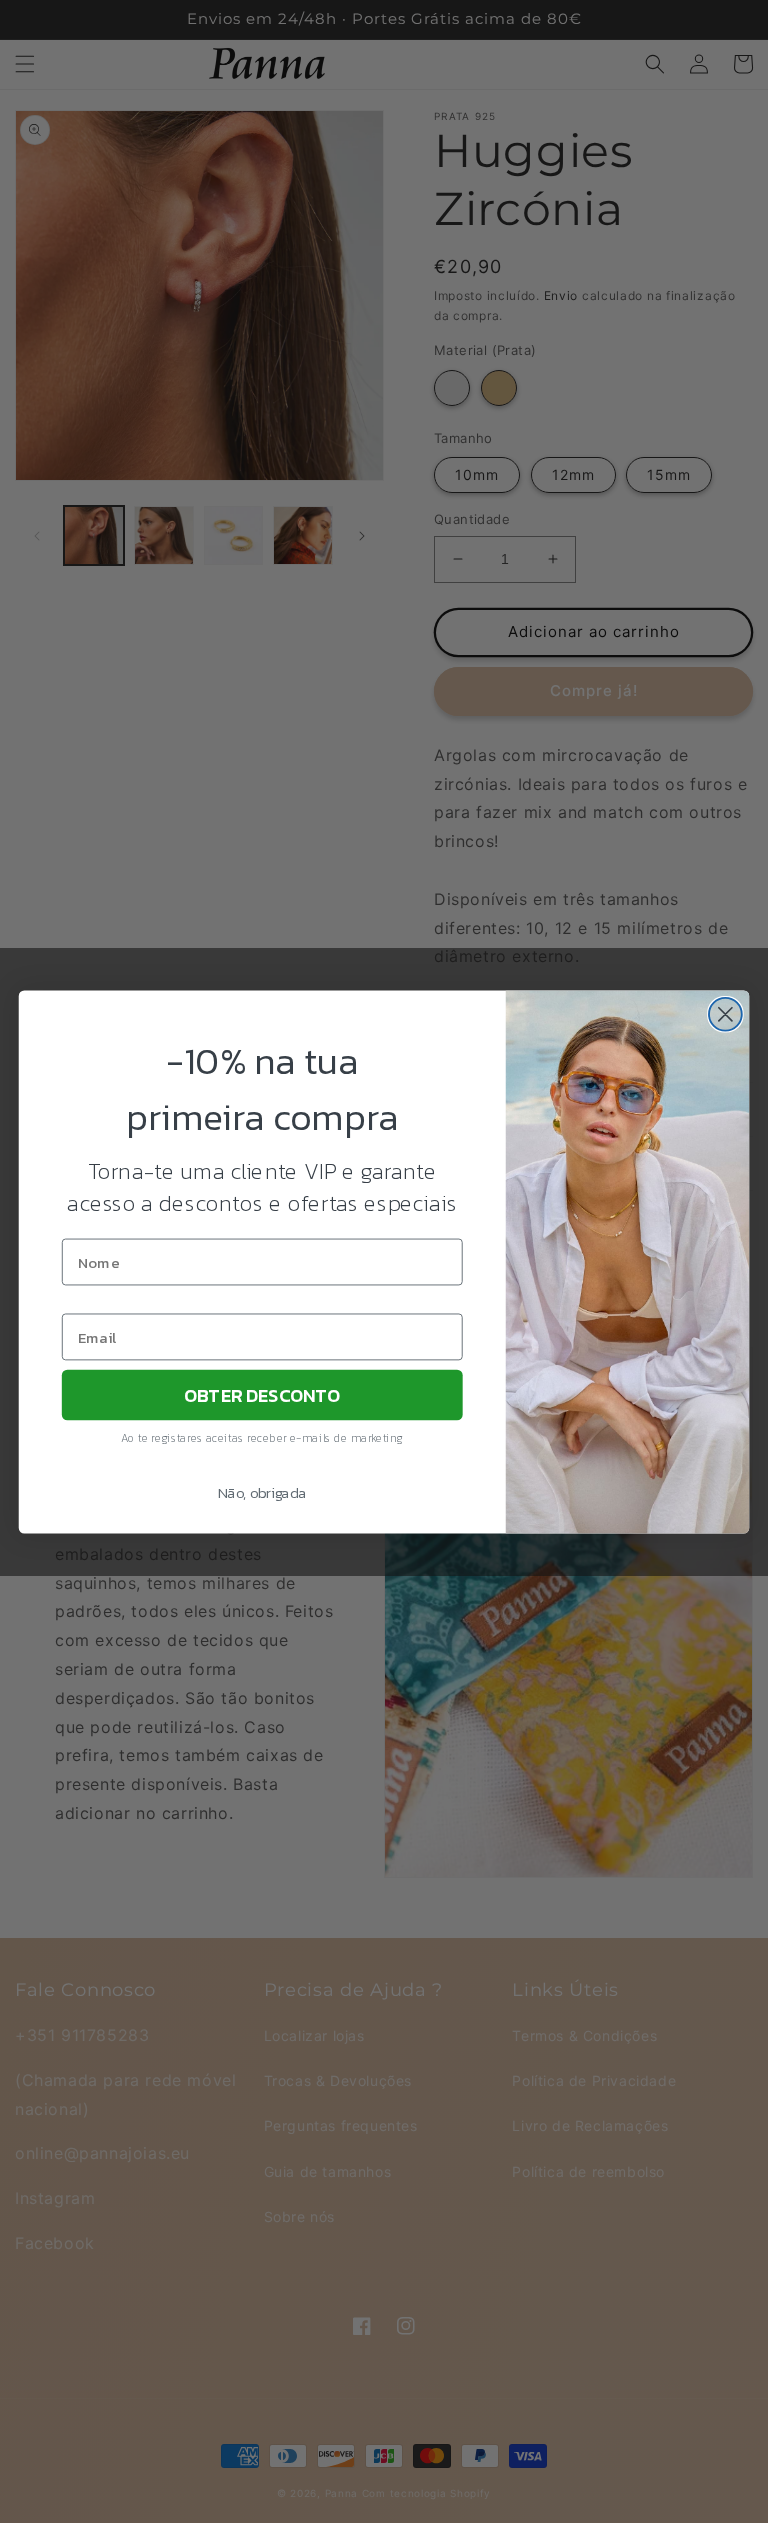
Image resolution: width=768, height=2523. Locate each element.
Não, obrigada (262, 1492)
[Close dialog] (725, 1013)
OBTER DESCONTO (262, 1394)
